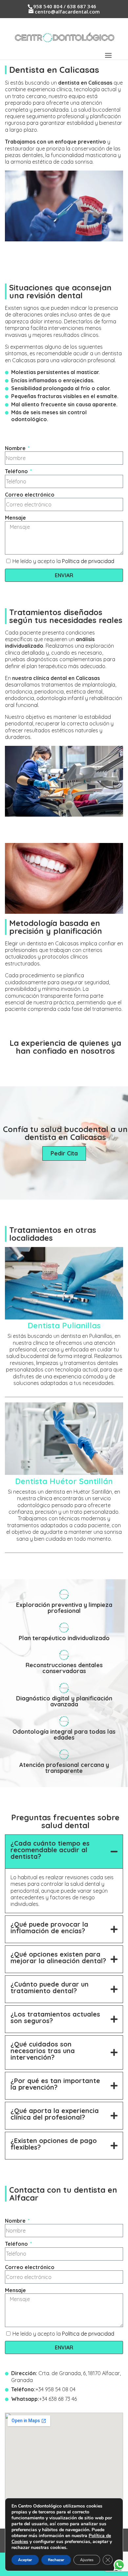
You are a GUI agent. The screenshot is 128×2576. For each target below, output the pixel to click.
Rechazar (56, 2560)
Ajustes (87, 2560)
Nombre (16, 448)
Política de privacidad (88, 561)
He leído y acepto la (63, 561)
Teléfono (17, 471)
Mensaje (15, 518)
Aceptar (25, 2560)
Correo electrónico (30, 495)
